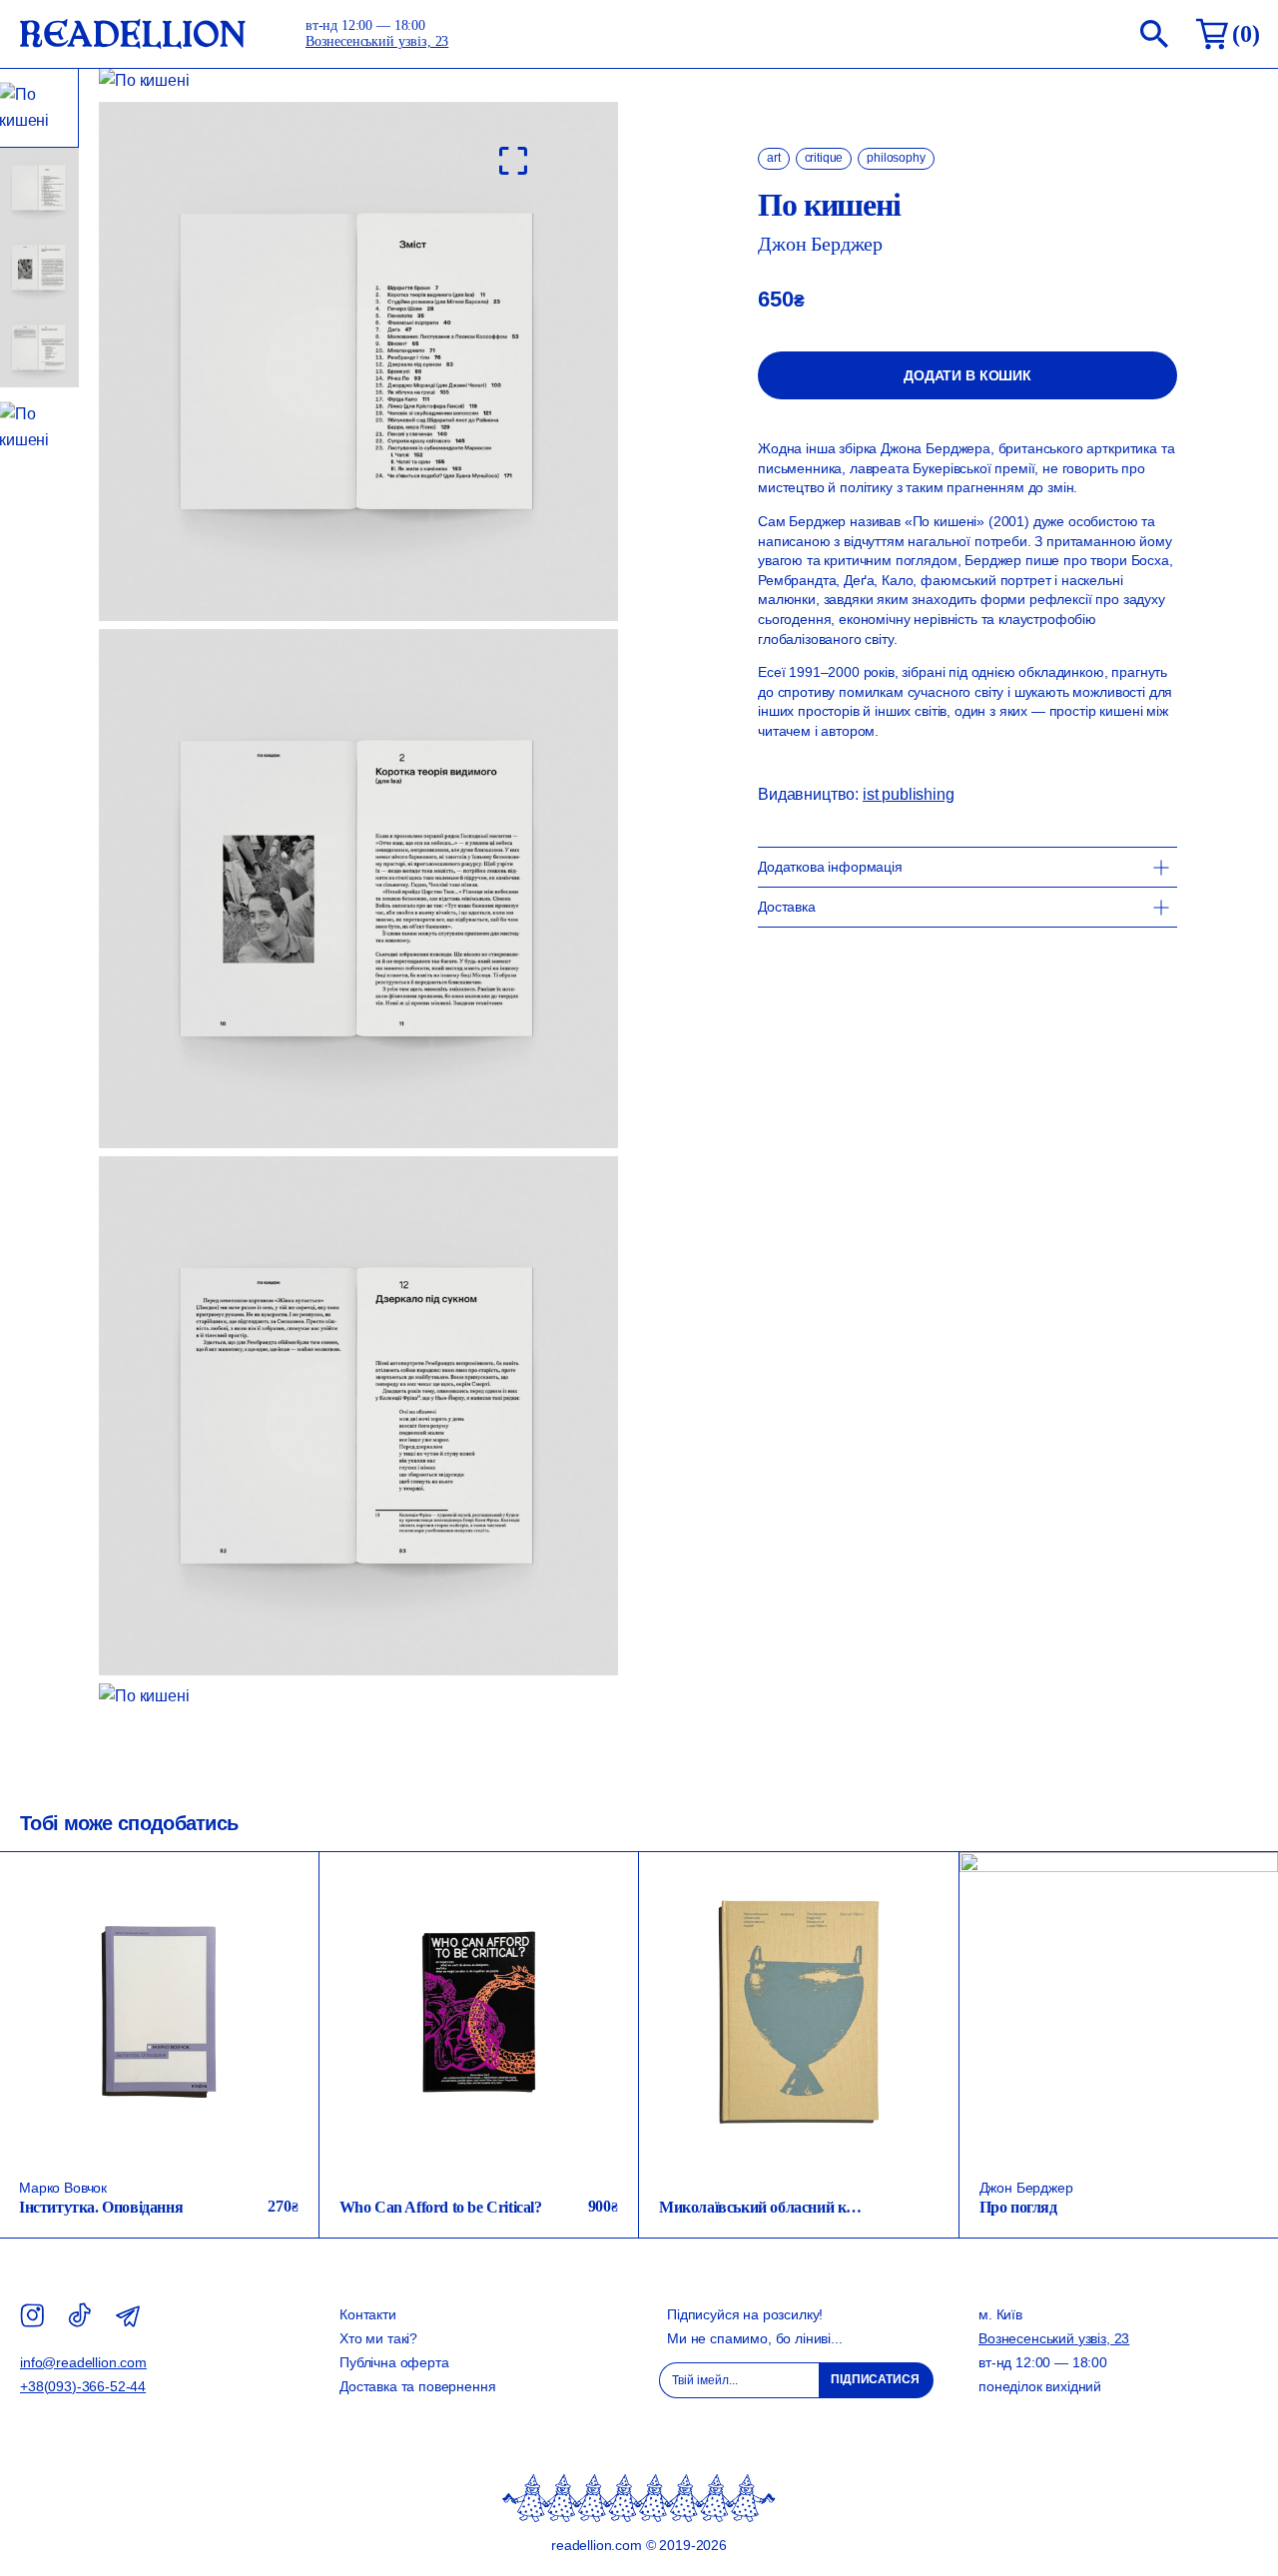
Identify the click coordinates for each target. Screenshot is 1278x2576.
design (591, 1907)
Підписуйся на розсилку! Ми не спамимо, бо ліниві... (755, 2326)
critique (824, 158)
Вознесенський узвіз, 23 (377, 41)
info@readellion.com (83, 2362)
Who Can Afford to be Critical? (441, 2207)
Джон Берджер (820, 244)
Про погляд (1018, 2207)
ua (283, 1906)
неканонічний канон (234, 1934)
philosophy (896, 158)
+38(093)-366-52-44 (83, 2386)
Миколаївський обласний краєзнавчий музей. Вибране (845, 2207)
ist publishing (909, 794)
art (774, 158)
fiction (274, 1878)
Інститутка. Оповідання (101, 2207)
